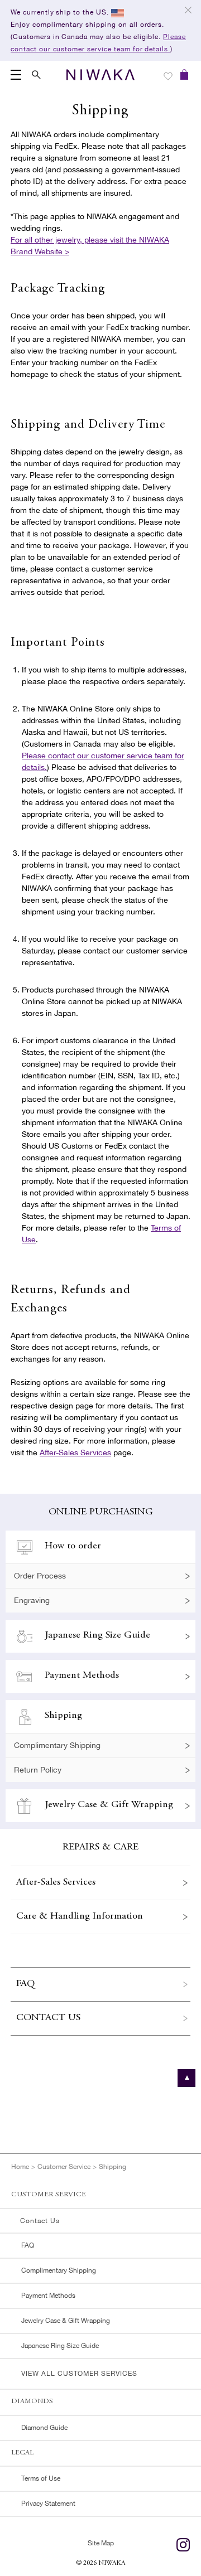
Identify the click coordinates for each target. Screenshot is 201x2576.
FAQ (25, 1984)
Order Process (40, 1576)
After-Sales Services (75, 1452)
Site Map (101, 2543)
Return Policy (38, 1770)
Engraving (32, 1600)
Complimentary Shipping (57, 1745)
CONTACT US (48, 2018)
